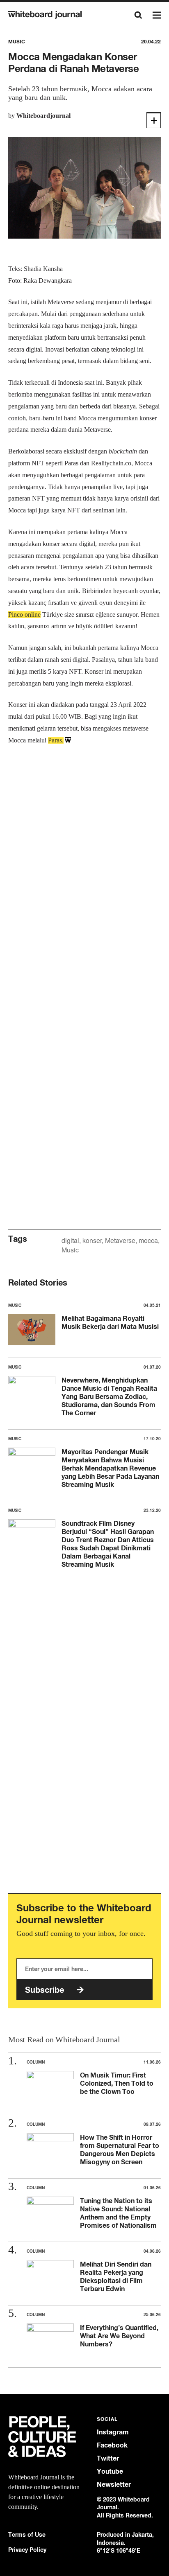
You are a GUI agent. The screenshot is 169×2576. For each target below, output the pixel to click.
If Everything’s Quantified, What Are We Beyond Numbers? (119, 2336)
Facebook (112, 2445)
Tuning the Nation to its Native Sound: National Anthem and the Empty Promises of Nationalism (118, 2213)
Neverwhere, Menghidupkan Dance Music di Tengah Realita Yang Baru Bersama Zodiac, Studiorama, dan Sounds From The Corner (109, 1396)
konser (92, 1240)
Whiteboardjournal (43, 116)
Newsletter (114, 2485)
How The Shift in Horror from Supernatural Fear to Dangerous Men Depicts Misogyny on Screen (120, 2150)
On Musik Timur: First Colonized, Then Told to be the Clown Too (117, 2083)
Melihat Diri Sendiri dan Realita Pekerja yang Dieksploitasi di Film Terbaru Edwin (116, 2276)
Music (70, 1250)
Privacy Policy (27, 2550)
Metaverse (120, 1240)
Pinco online (24, 615)
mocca (148, 1240)
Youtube (110, 2471)
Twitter (108, 2458)
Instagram (113, 2432)
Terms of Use (27, 2534)
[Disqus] (84, 882)
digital (70, 1240)
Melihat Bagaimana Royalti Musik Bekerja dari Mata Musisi (110, 1322)
